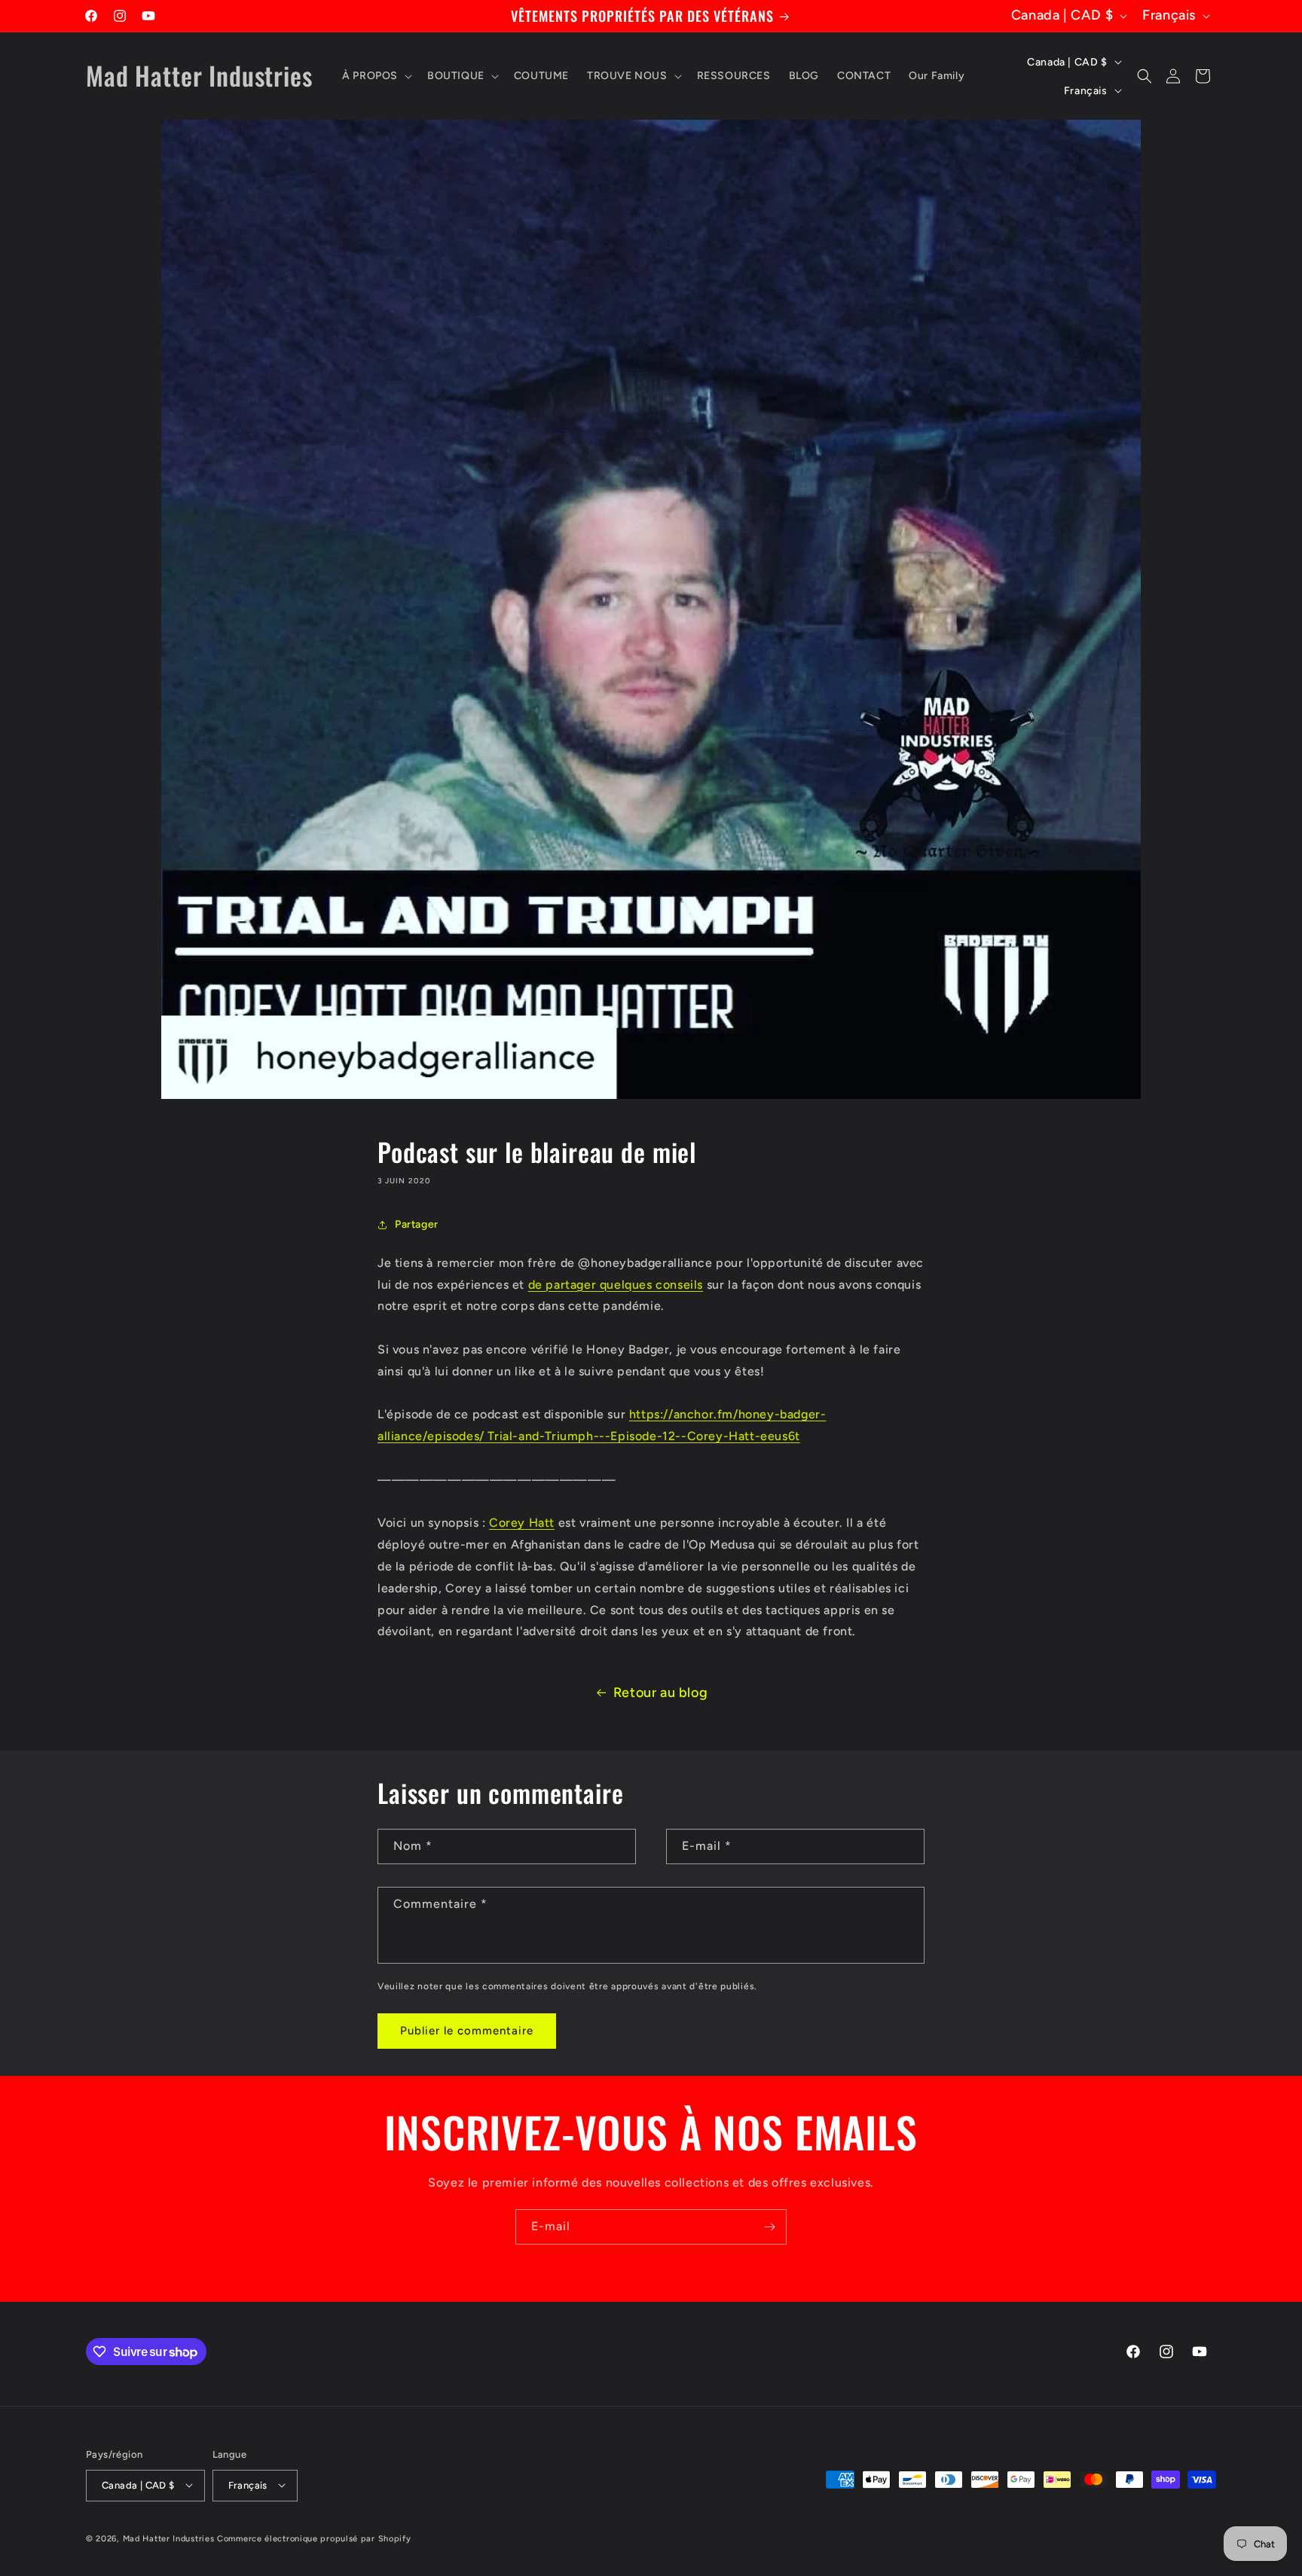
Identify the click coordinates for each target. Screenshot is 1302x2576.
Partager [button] (417, 1224)
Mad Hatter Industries (169, 2538)
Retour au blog (660, 1692)
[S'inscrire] (769, 2227)
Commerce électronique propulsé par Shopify (314, 2538)
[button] (376, 76)
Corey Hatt (522, 1523)
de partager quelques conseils (616, 1285)
